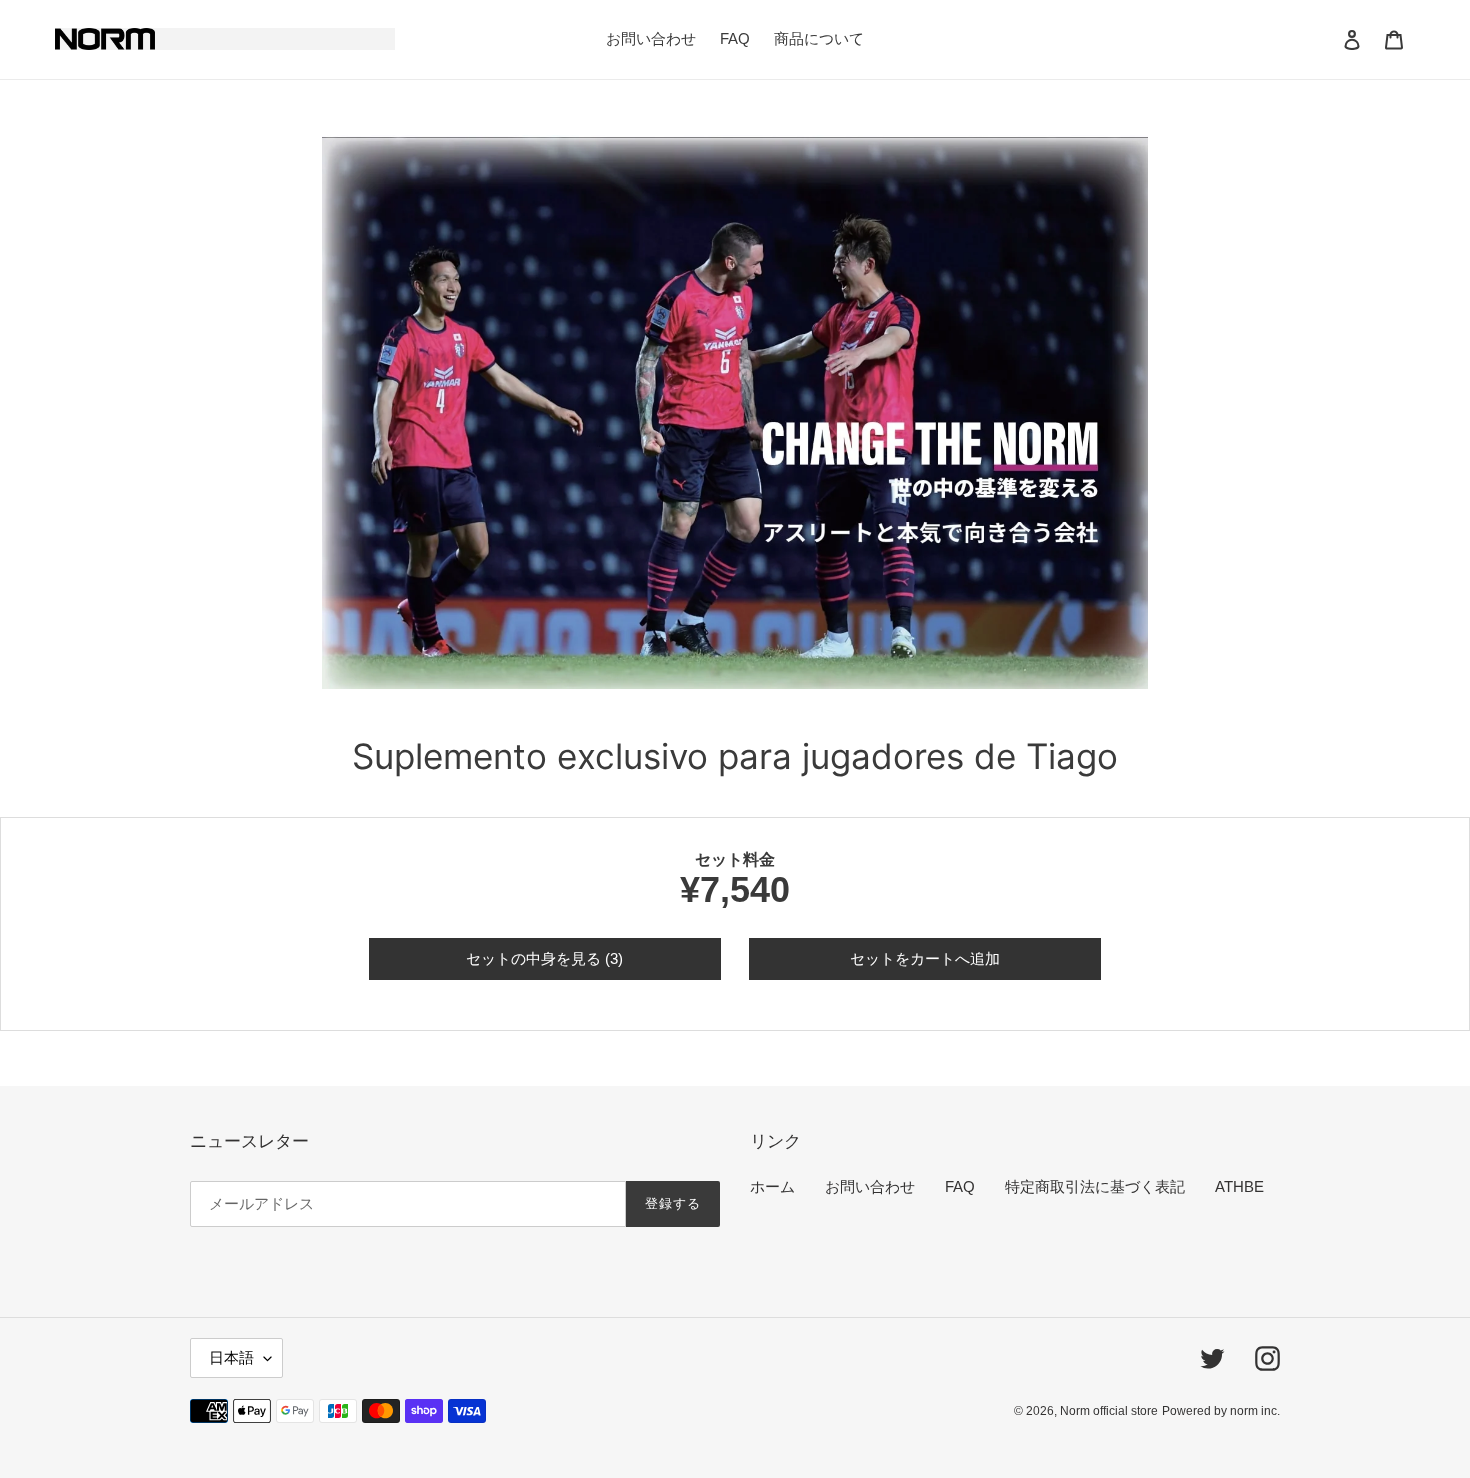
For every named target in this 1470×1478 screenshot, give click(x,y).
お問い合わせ (870, 1186)
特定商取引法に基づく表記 (1095, 1186)
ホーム (772, 1186)
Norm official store (1109, 1411)
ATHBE (1239, 1186)
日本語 (231, 1357)
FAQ (960, 1186)
